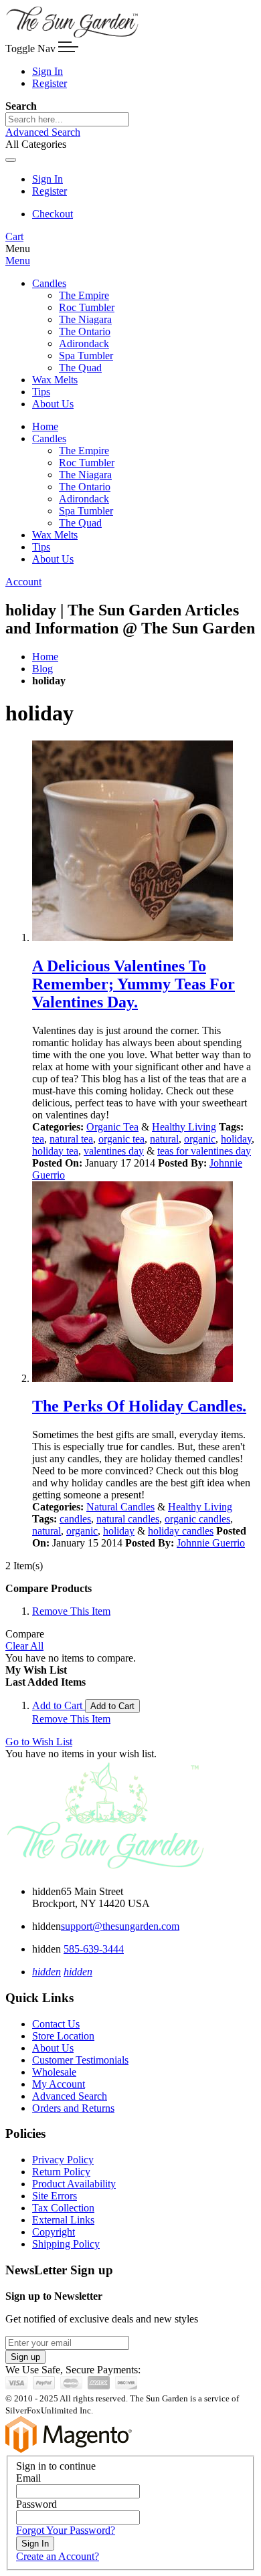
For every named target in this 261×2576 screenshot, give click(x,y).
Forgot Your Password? (66, 2530)
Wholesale (54, 2072)
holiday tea (55, 1151)
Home (45, 657)
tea (38, 1139)
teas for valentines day (204, 1151)
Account (23, 582)
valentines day (114, 1151)
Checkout (53, 214)
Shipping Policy (66, 2244)
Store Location (63, 2036)
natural (164, 1139)
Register (50, 83)
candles (75, 1519)
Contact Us (56, 2024)
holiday (236, 1139)
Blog (42, 669)
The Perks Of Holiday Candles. (139, 1406)
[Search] (11, 160)
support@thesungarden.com (120, 1926)
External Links (63, 2220)
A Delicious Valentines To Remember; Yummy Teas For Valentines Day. (134, 984)
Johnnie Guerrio (211, 1543)
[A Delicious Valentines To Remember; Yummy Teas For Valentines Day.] (144, 842)
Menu (18, 261)
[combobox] (67, 119)
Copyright (54, 2232)
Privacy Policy (63, 2160)
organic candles (197, 1519)
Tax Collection (63, 2208)
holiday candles (181, 1531)
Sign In (48, 71)
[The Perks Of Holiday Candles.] (144, 1283)
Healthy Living (184, 1127)
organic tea (121, 1139)
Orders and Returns (73, 2108)
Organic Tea (112, 1127)
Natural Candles (120, 1507)
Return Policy (61, 2172)
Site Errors (55, 2196)
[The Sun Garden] (72, 35)
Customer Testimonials (80, 2060)
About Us (53, 2048)
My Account (59, 2084)
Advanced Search (43, 132)
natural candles (128, 1519)
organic (200, 1139)
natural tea (71, 1139)
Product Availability (74, 2184)
